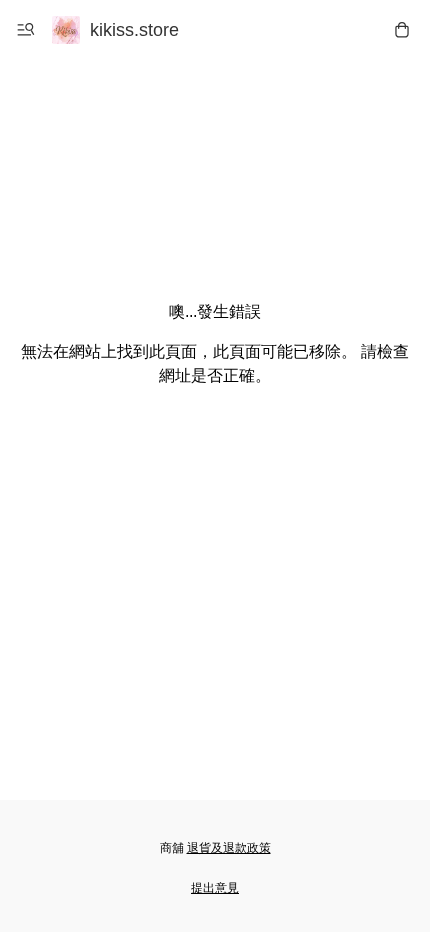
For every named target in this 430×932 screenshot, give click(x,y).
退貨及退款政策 (229, 848)
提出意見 (215, 888)
